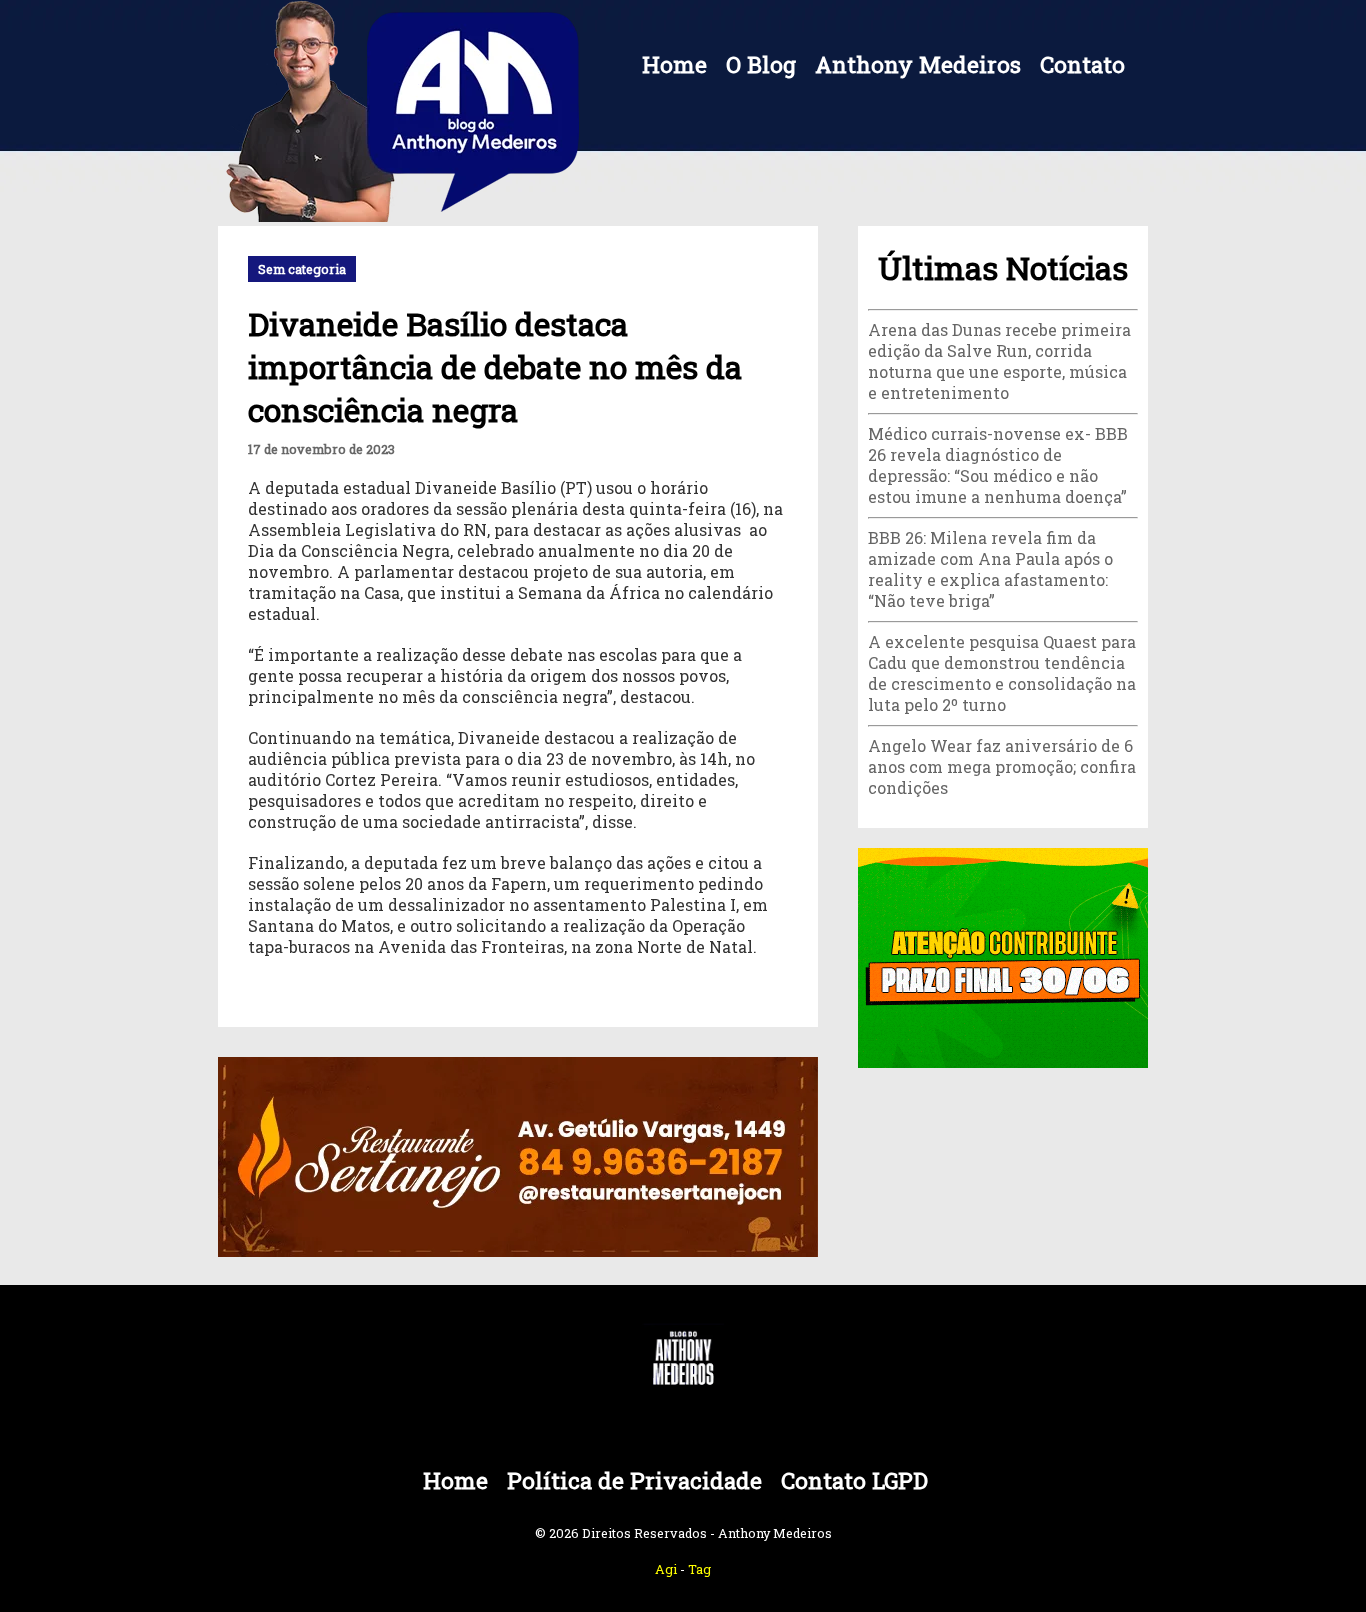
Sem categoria (302, 269)
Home (674, 64)
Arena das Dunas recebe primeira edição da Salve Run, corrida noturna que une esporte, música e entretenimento (999, 361)
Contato (1082, 64)
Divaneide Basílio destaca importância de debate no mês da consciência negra (495, 366)
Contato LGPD (854, 1480)
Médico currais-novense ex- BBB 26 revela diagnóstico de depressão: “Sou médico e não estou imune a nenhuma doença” (998, 465)
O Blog (761, 64)
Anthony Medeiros (918, 64)
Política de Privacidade (634, 1480)
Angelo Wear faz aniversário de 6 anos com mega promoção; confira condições (1002, 766)
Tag (699, 1569)
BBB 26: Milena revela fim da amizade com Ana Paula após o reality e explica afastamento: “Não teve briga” (990, 569)
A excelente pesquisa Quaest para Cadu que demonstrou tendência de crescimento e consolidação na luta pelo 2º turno (1002, 673)
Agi (666, 1569)
